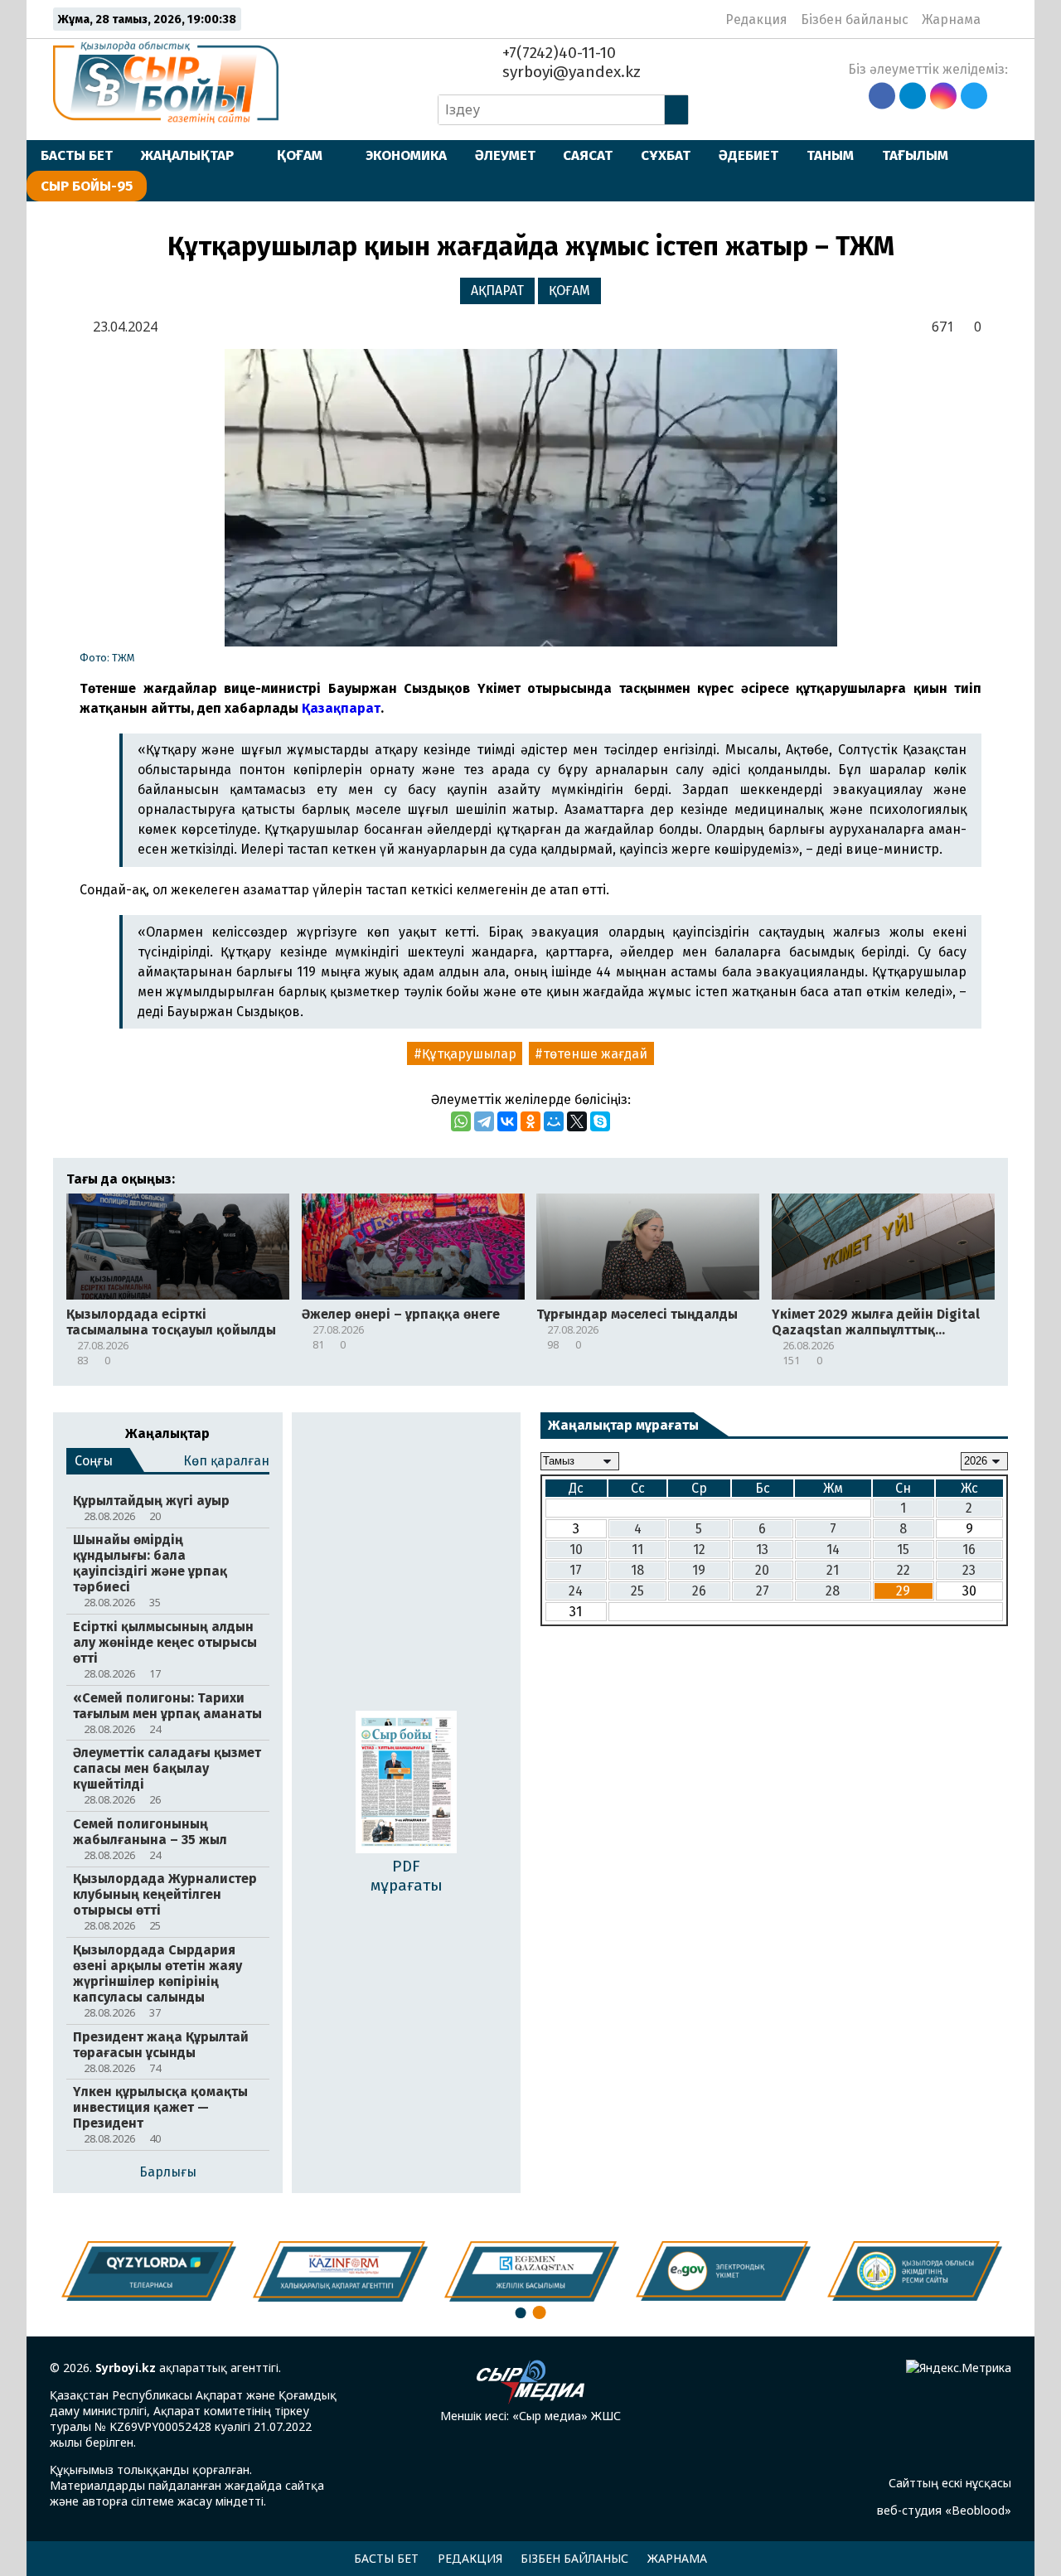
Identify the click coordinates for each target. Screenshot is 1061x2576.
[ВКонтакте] (507, 1121)
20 (762, 1570)
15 (903, 1549)
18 (637, 1570)
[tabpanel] (915, 2271)
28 (833, 1591)
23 (969, 1570)
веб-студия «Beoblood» (944, 2510)
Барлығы (168, 2172)
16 (969, 1549)
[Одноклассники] (530, 1121)
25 (637, 1591)
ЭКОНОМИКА (406, 155)
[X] (577, 1121)
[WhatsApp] (461, 1121)
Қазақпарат (341, 708)
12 (699, 1549)
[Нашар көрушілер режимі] (998, 19)
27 (763, 1591)
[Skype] (600, 1121)
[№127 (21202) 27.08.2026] (406, 1784)
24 (576, 1591)
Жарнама (951, 19)
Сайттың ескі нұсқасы (950, 2483)
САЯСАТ (588, 155)
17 (576, 1570)
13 (762, 1549)
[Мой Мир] (554, 1121)
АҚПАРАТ (497, 291)
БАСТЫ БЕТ (77, 155)
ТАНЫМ (830, 155)
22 (904, 1570)
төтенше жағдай (595, 1054)
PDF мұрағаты (407, 1876)
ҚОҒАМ (300, 155)
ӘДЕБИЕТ (749, 155)
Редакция (756, 19)
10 (576, 1549)
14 (833, 1549)
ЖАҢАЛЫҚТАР (187, 155)
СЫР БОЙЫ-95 (87, 186)
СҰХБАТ (666, 155)
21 (833, 1570)
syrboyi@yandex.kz (569, 72)
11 (637, 1549)
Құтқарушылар (469, 1054)
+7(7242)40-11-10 (557, 53)
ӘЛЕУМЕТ (505, 155)
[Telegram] (484, 1121)
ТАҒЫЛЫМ (915, 155)
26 (699, 1591)
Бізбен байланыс (855, 19)
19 (699, 1570)
